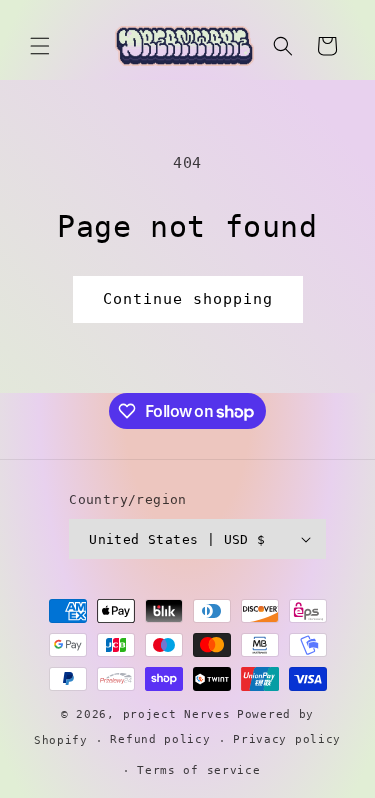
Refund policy (160, 739)
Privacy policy (287, 739)
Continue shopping (188, 299)
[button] (40, 46)
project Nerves (177, 714)
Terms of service (198, 770)
